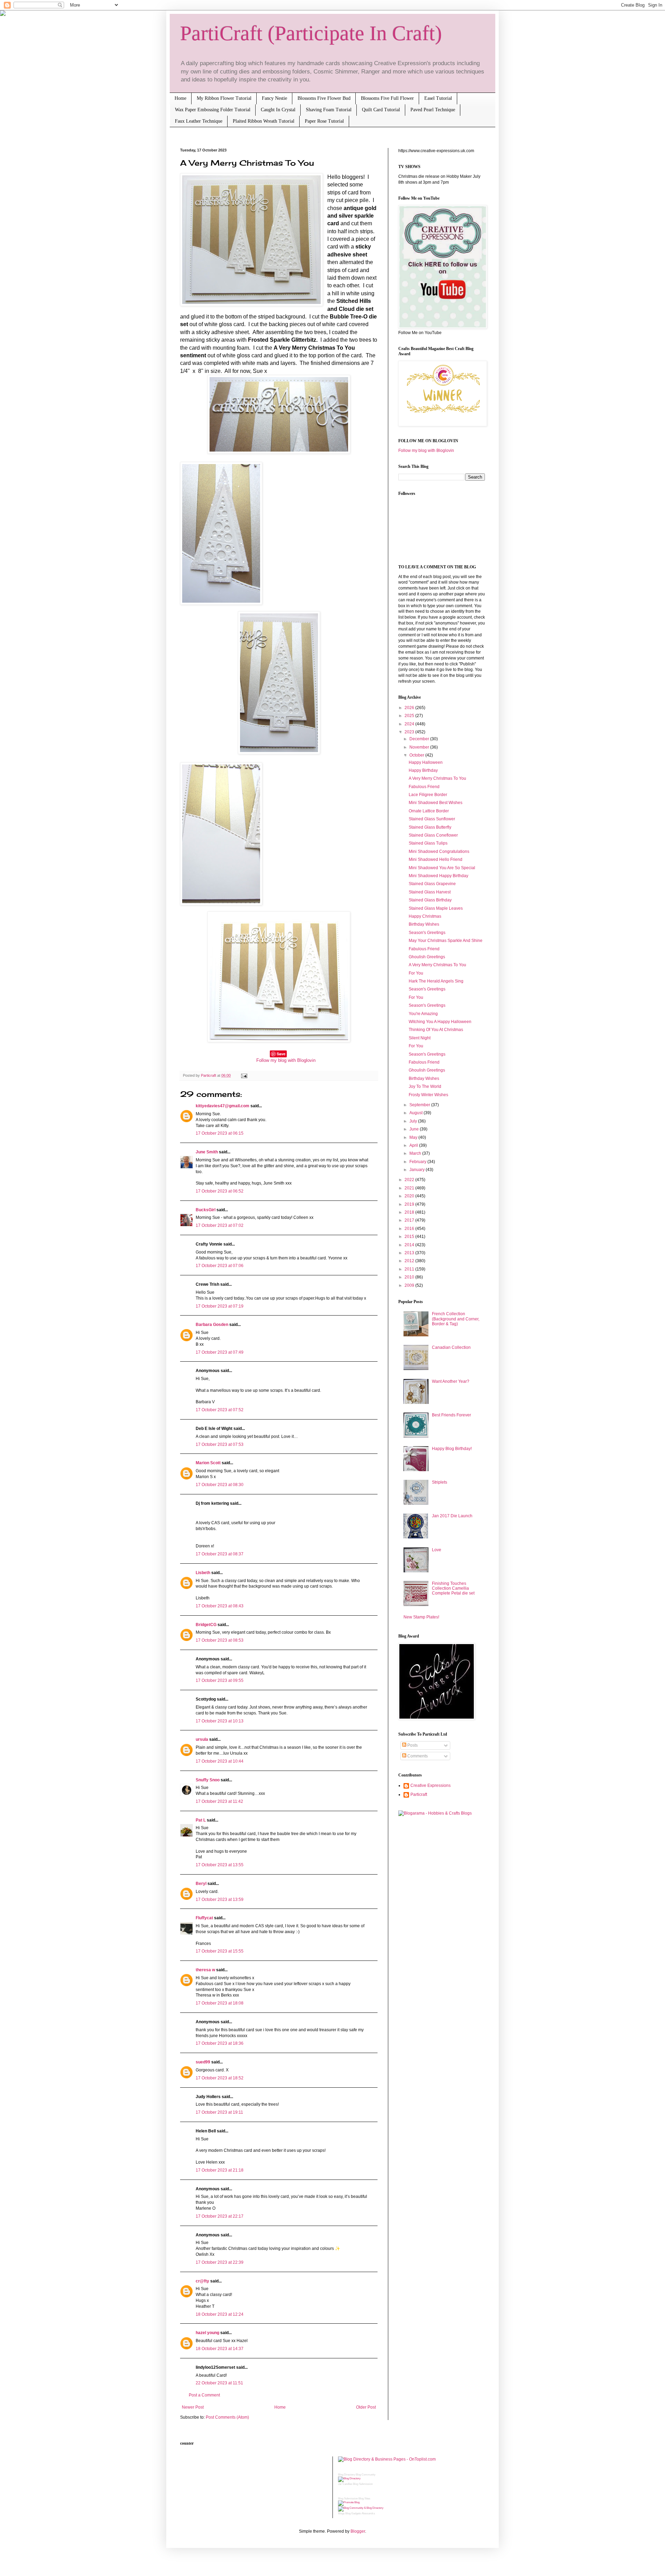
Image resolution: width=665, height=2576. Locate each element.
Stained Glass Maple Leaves (436, 908)
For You (416, 973)
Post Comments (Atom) (227, 2417)
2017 (410, 1220)
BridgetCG (206, 1625)
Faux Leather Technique (199, 121)
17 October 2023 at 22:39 (220, 2262)
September (420, 1105)
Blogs (341, 2513)
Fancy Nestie (274, 98)
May (414, 1137)
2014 (410, 1245)
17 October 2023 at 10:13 (220, 1721)
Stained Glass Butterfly (430, 827)
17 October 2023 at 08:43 (220, 1606)
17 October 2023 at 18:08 (220, 2003)
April (414, 1145)
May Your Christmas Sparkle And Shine (446, 941)
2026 (410, 708)
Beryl (201, 1884)
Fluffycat (204, 1918)
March (416, 1153)
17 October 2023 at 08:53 (220, 1640)
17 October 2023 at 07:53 (220, 1444)
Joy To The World (425, 1086)
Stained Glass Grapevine (432, 884)
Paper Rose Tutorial (324, 121)
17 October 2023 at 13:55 (220, 1865)
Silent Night (420, 1038)
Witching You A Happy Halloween (440, 1022)
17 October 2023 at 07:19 (220, 1306)
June (415, 1129)
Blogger (358, 2531)
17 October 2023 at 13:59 (220, 1900)
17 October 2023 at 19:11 (219, 2112)
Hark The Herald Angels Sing (436, 981)
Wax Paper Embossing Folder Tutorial (213, 110)
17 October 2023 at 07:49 (220, 1352)
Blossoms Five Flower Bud (324, 98)
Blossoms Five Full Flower (387, 98)
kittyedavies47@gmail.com (223, 1106)
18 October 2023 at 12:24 (220, 2314)
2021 (410, 1188)
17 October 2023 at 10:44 (220, 1761)
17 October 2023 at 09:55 (220, 1680)
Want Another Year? (451, 1381)
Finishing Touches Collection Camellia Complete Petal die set (453, 1588)
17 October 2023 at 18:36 (220, 2043)
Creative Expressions (431, 1785)
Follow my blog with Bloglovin (286, 1060)
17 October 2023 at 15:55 (220, 1951)
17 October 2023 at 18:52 (220, 2078)
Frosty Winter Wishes (428, 1095)
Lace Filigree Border (428, 795)
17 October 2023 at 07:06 (220, 1266)
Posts (412, 1745)
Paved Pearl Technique (433, 110)
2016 (410, 1229)
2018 (410, 1212)
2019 (410, 1204)
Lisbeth (203, 1573)
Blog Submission (363, 2484)
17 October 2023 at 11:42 (219, 1801)
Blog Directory (347, 2475)
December (420, 739)
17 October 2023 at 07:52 (220, 1410)
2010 (410, 1277)
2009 (410, 1285)
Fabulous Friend (424, 787)
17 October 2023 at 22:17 (220, 2216)
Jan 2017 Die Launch (452, 1516)
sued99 (203, 2062)
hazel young (207, 2333)
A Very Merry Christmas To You (437, 778)
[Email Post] (243, 1075)
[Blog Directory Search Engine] (361, 2508)
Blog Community (366, 2475)
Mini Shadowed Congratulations (439, 852)
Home (180, 98)
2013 (410, 1253)
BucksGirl (206, 1210)
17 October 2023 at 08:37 (220, 1554)
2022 (410, 1180)
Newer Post (193, 2407)
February (418, 1162)
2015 (410, 1237)
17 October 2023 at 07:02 (220, 1225)
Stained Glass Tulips (428, 843)
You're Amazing (423, 1014)
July (414, 1121)
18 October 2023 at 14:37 (220, 2349)
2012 (410, 1261)
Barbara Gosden (212, 1325)
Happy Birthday (423, 770)
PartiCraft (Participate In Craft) (311, 33)
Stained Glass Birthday (430, 900)
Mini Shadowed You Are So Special (442, 868)
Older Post (366, 2407)
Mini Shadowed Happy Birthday (438, 876)
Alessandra (368, 2513)
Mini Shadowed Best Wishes (436, 803)
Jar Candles (345, 2484)
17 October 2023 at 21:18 (220, 2170)
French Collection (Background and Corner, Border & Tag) (456, 1319)
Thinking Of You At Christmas (436, 1030)
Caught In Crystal (278, 110)
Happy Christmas (425, 916)
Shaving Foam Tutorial (329, 110)
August (416, 1113)
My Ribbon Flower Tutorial (224, 98)
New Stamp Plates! (421, 1617)
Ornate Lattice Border (429, 811)
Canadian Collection (451, 1347)
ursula (202, 1739)
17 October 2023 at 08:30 (220, 1485)
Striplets (440, 1482)
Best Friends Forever (451, 1415)
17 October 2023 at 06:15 (220, 1133)
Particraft (419, 1795)
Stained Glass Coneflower (433, 835)
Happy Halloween (426, 762)
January (418, 1170)
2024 (410, 724)
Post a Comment (204, 2395)
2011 (410, 1269)
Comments (417, 1756)
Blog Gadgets (353, 2513)
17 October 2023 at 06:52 (220, 1191)
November (420, 747)
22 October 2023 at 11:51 (219, 2383)
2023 (410, 732)
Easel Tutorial (438, 98)
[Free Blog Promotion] (349, 2502)
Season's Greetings (427, 933)
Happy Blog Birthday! (452, 1449)
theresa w (205, 1970)
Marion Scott (208, 1463)
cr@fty (202, 2281)
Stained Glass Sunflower (432, 819)
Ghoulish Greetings (427, 957)
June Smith (207, 1152)
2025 (410, 716)
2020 (410, 1196)
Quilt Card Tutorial (381, 110)
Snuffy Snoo (208, 1780)
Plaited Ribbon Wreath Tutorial (264, 121)
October (417, 755)
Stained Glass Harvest (430, 892)
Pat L (201, 1820)
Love (437, 1550)
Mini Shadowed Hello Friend (436, 859)
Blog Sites (364, 2499)
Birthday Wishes (424, 924)
